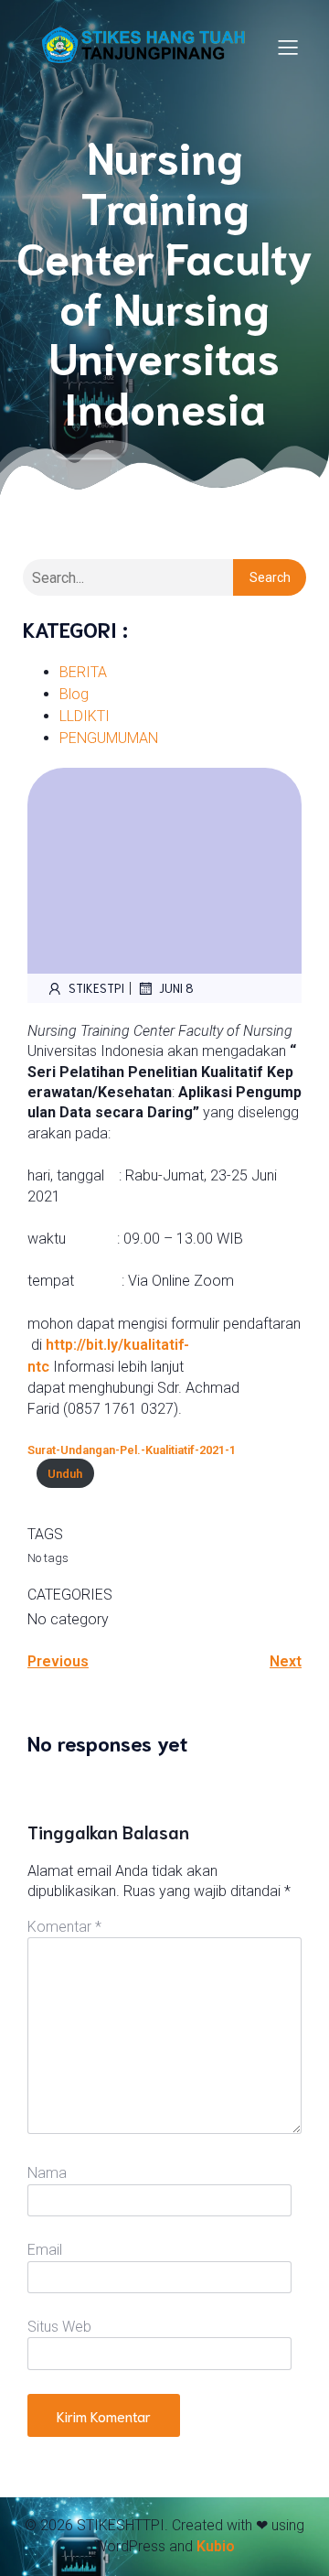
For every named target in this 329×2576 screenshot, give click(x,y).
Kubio (216, 2546)
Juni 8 (176, 988)
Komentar (64, 1927)
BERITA (83, 672)
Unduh (65, 1474)
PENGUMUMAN (109, 738)
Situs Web (59, 2327)
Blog (74, 694)
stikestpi (96, 988)
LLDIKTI (85, 716)
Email (45, 2250)
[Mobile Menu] (288, 47)
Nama (47, 2173)
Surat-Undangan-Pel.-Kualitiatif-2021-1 (132, 1450)
